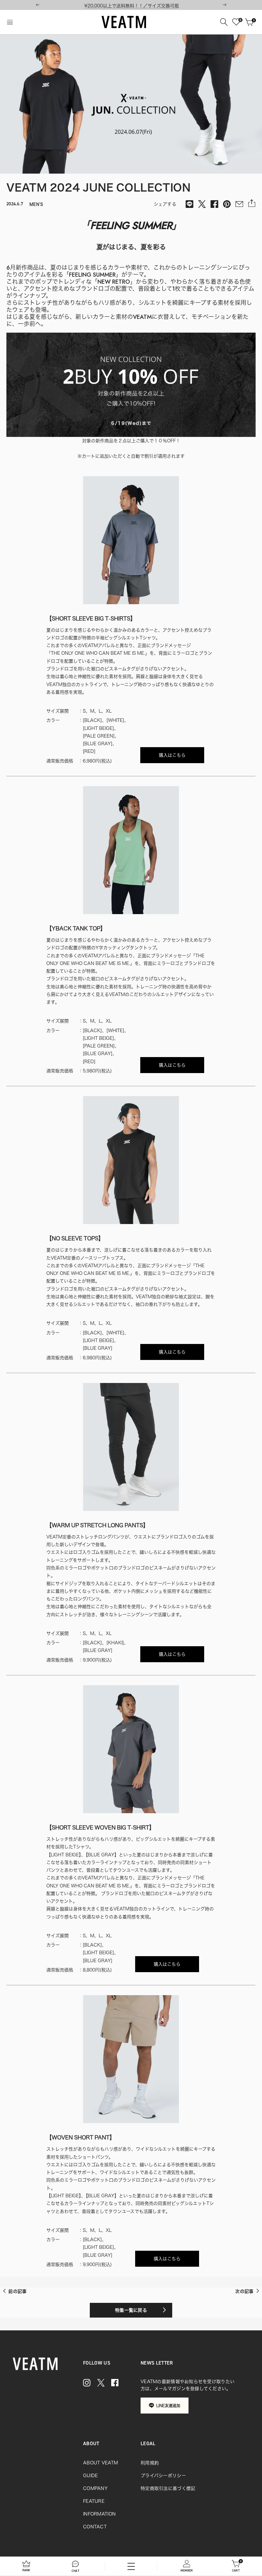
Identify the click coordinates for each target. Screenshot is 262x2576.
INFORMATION (99, 2514)
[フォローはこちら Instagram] (87, 2383)
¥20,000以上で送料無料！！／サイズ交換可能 (132, 6)
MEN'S (36, 204)
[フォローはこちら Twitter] (101, 2383)
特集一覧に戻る (131, 2310)
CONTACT (95, 2527)
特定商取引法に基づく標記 (168, 2488)
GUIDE (90, 2476)
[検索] (224, 22)
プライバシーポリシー (163, 2476)
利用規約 (150, 2463)
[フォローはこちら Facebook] (115, 2383)
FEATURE (94, 2501)
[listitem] (189, 204)
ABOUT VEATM (100, 2463)
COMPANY (95, 2488)
